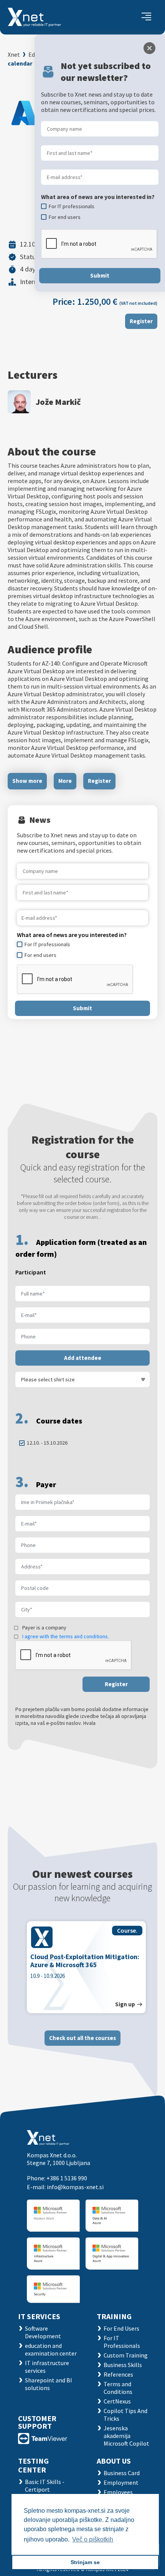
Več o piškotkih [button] (93, 2539)
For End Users (121, 2328)
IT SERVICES (39, 2316)
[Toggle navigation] (146, 17)
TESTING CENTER (33, 2465)
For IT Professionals (122, 2342)
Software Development (43, 2332)
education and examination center (51, 2349)
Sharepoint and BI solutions (49, 2384)
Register (141, 321)
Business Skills (123, 2365)
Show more (27, 781)
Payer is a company (44, 1627)
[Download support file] (43, 2438)
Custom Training (126, 2355)
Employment (121, 2482)
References (118, 2374)
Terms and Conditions (118, 2388)
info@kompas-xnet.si (75, 2187)
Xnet (14, 54)
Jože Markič (58, 402)
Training (114, 2316)
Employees (118, 2492)
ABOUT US (114, 2461)
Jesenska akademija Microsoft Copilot (126, 2436)
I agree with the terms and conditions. (66, 1636)
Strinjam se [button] (85, 2562)
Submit (82, 1008)
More (65, 781)
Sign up (125, 2004)
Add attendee (83, 1358)
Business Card (122, 2473)
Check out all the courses (82, 2038)
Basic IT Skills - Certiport (45, 2486)
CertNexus (117, 2401)
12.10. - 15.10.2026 (47, 1443)
